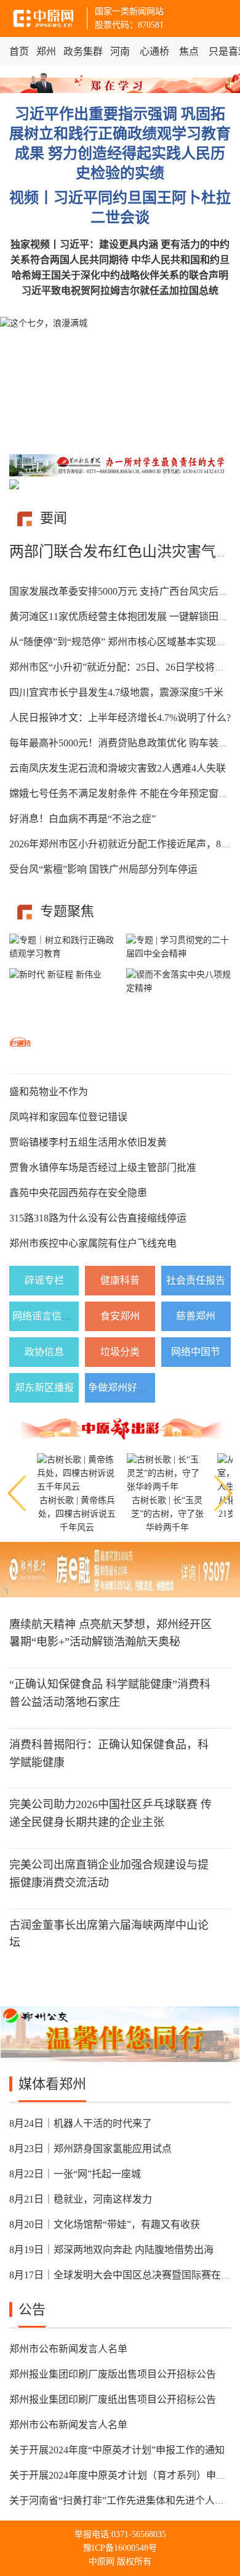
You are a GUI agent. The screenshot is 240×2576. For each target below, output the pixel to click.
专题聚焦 (67, 911)
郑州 (46, 51)
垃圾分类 (120, 1352)
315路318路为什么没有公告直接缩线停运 (98, 1218)
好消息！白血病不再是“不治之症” (82, 819)
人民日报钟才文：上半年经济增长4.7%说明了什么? (120, 718)
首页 (19, 51)
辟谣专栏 (44, 1280)
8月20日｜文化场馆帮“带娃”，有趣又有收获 (105, 2224)
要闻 (54, 518)
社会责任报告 (196, 1280)
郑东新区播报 (44, 1388)
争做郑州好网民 (122, 1388)
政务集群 (83, 51)
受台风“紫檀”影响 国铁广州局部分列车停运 (103, 869)
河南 (120, 51)
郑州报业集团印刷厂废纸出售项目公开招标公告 (113, 2399)
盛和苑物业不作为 (49, 1092)
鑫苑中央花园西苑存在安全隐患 (78, 1193)
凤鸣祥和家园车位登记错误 (68, 1117)
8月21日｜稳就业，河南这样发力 (81, 2199)
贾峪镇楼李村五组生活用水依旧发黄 (88, 1142)
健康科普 (120, 1280)
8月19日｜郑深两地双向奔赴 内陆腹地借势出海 (111, 2250)
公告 (32, 2309)
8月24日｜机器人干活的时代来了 (81, 2123)
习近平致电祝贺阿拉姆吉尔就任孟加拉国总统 (120, 291)
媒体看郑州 (52, 2084)
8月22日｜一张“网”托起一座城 (75, 2174)
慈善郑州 (196, 1316)
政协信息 (44, 1352)
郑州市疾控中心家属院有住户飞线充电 (93, 1243)
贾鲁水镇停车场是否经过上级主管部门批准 (103, 1168)
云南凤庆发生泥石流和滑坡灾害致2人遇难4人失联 (118, 768)
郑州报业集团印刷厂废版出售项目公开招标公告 (113, 2374)
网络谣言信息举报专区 (62, 1316)
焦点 (189, 51)
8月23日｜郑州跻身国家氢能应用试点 (90, 2149)
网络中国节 (196, 1352)
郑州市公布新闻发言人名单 (68, 2349)
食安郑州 (120, 1316)
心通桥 (154, 51)
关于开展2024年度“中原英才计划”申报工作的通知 (117, 2450)
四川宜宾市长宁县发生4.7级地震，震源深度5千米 (116, 692)
